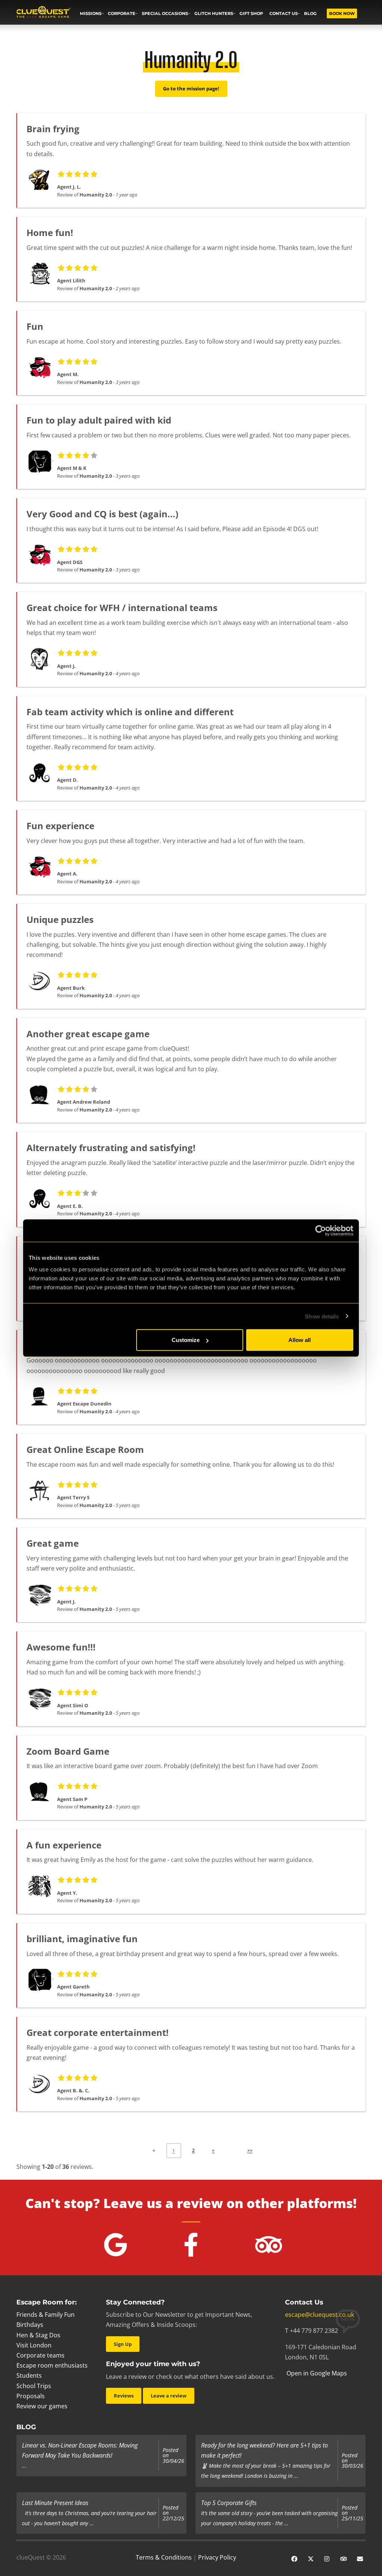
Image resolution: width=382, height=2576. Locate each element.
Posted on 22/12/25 (173, 2513)
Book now (342, 13)
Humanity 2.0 (96, 195)
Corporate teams (40, 2355)
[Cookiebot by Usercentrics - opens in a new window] (321, 1230)
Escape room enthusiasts (52, 2365)
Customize (186, 1340)
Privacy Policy (217, 2557)
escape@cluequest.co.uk (320, 2315)
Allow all (300, 1340)
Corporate (122, 13)
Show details (322, 1316)
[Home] (43, 13)
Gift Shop (251, 13)
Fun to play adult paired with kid (99, 420)
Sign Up (123, 2344)
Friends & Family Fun (46, 2315)
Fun (35, 326)
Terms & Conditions (164, 2557)
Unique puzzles (60, 919)
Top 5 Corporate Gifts (229, 2503)
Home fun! (50, 233)
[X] (311, 2558)
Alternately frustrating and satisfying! (111, 1148)
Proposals (31, 2396)
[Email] (360, 2558)
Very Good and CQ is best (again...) (102, 514)
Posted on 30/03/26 (353, 2461)
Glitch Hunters (214, 13)
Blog (310, 13)
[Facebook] (294, 2558)
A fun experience (64, 1845)
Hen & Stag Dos (38, 2335)
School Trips (34, 2386)
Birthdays (30, 2325)
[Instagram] (327, 2558)
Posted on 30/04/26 (173, 2456)
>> (250, 2150)
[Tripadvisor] (344, 2558)
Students (29, 2375)
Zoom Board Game (68, 1751)
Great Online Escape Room (85, 1449)
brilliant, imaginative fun (82, 1939)
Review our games (42, 2406)
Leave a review (169, 2396)
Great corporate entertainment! (98, 2032)
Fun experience (60, 826)
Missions (91, 13)
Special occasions (165, 13)
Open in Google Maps (316, 2373)
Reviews (124, 2396)
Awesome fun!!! (61, 1647)
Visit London (34, 2345)
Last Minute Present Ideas (55, 2503)
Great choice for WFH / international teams (122, 607)
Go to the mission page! (191, 89)
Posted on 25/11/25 (353, 2513)
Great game (53, 1543)
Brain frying (53, 129)
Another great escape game (88, 1034)
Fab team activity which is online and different (130, 712)
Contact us (284, 13)
